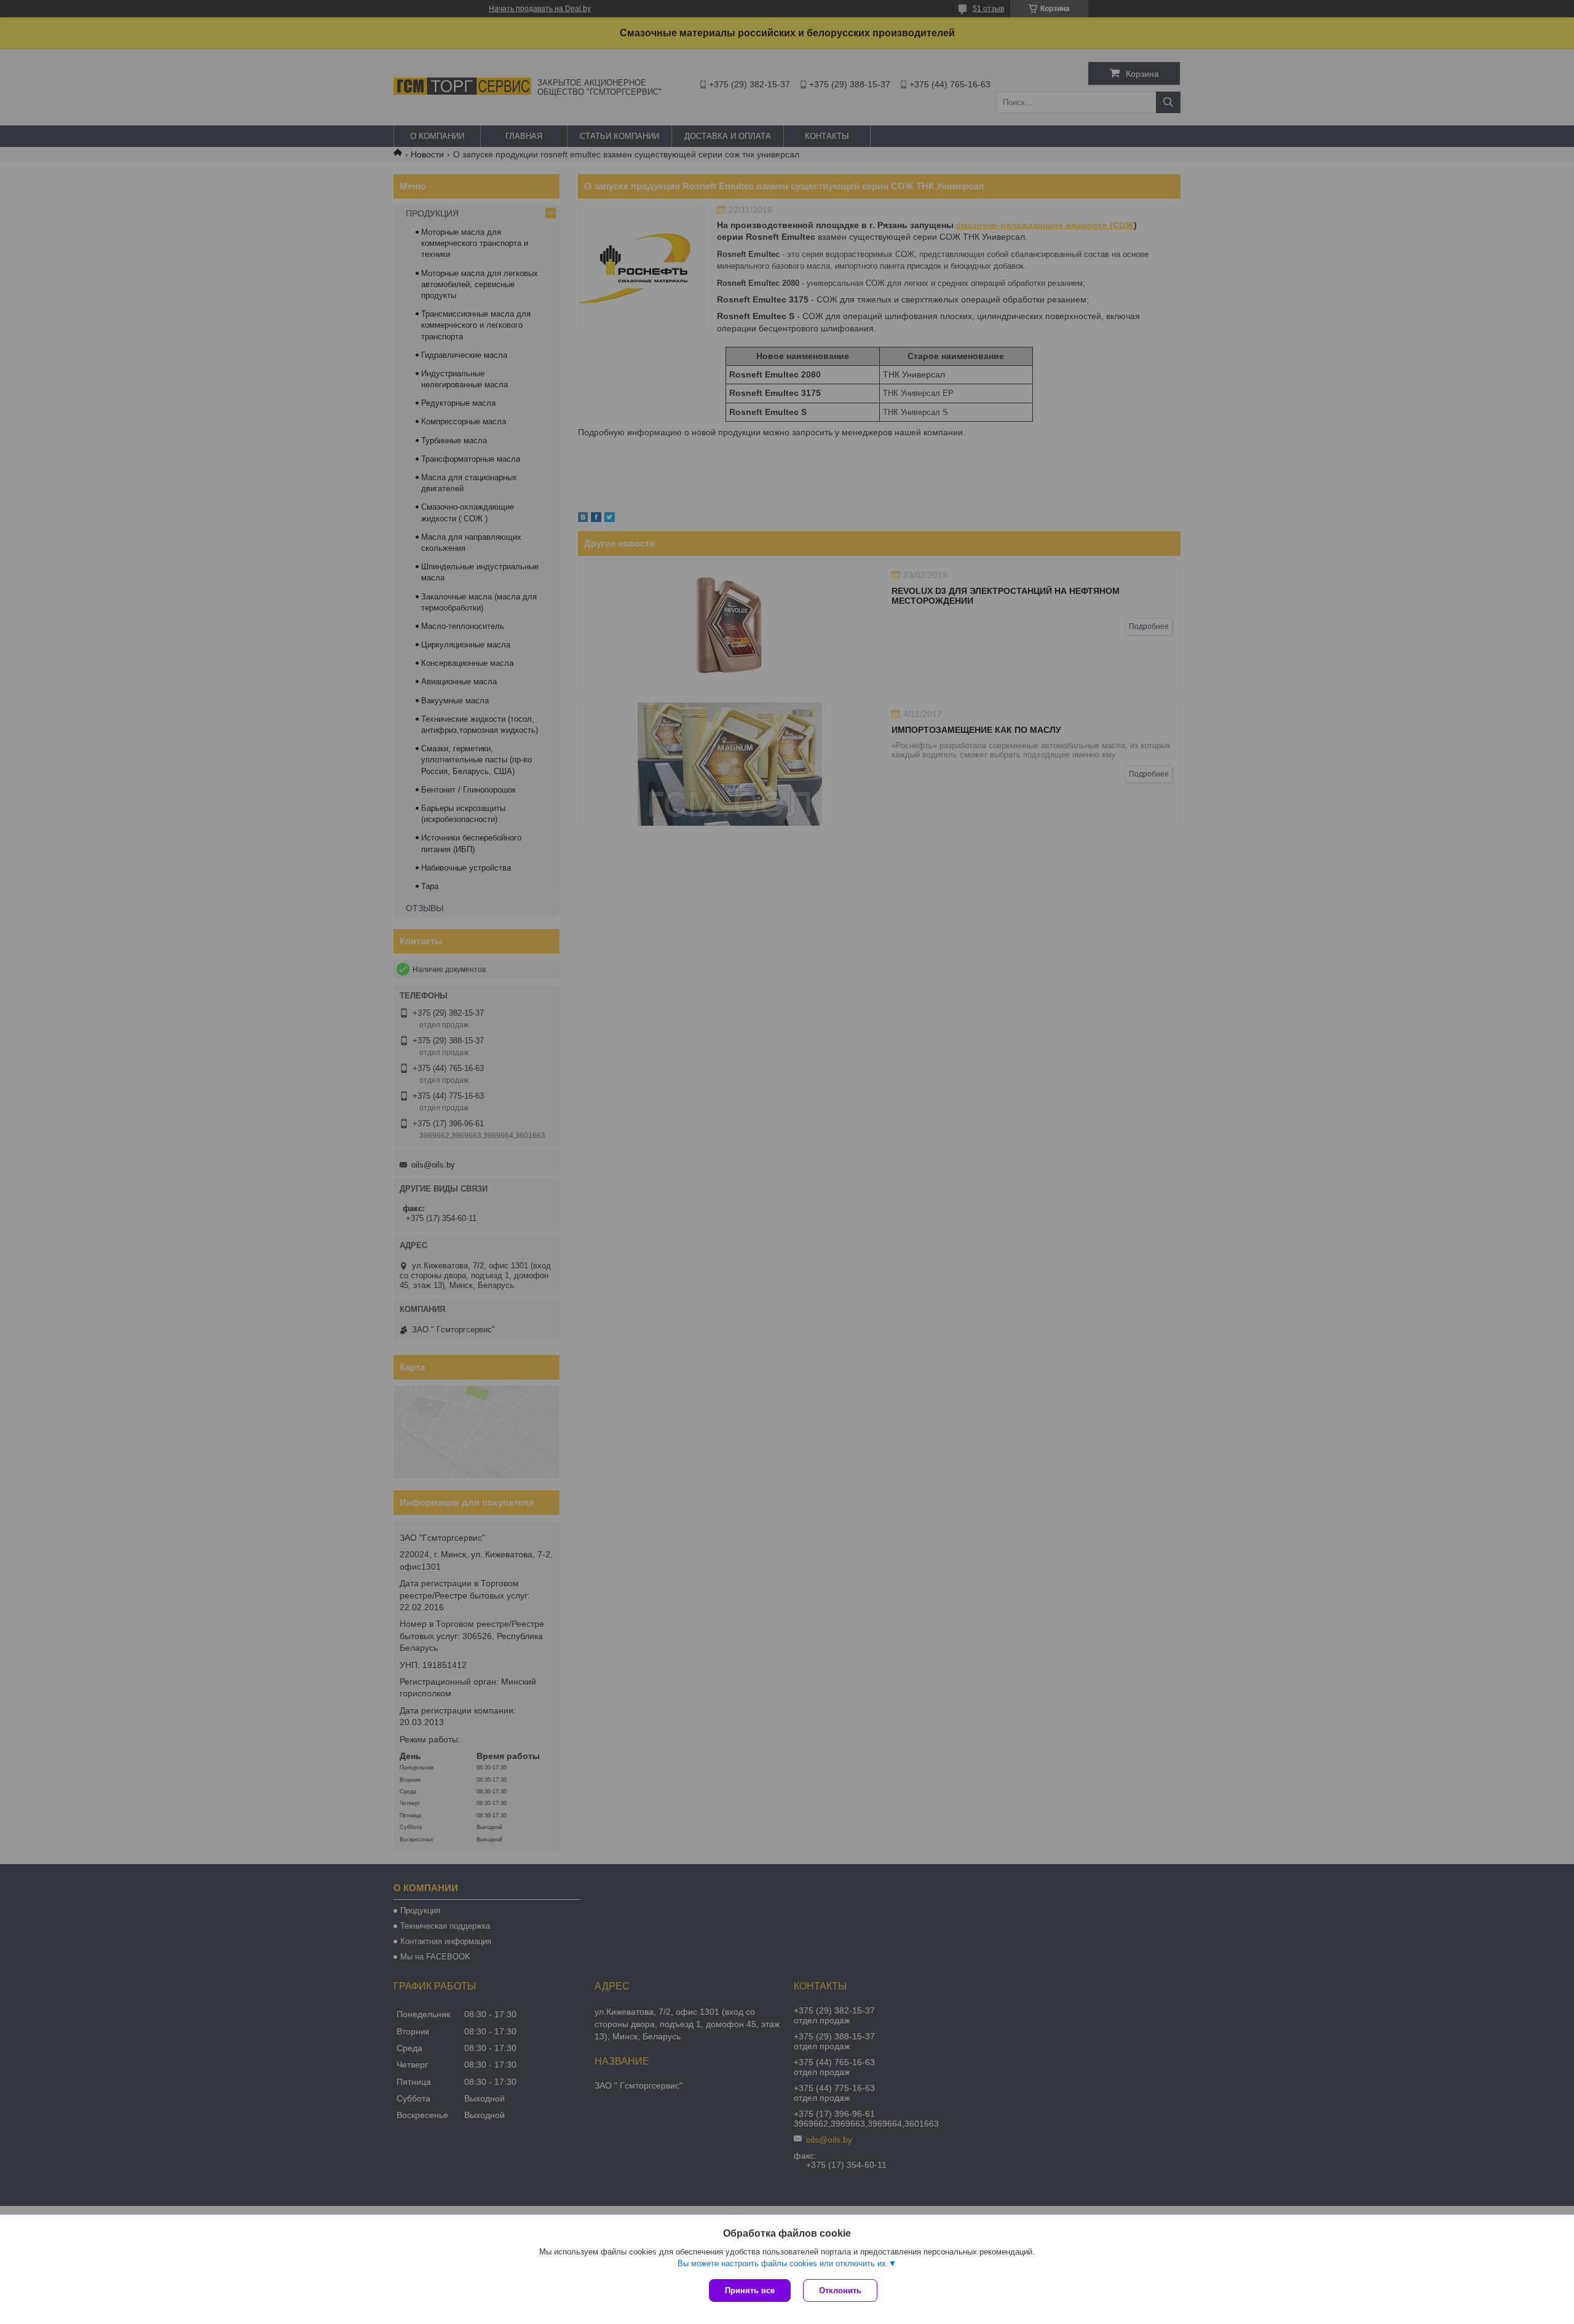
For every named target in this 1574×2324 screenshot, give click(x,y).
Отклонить (840, 2290)
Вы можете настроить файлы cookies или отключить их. (783, 2263)
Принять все (750, 2290)
